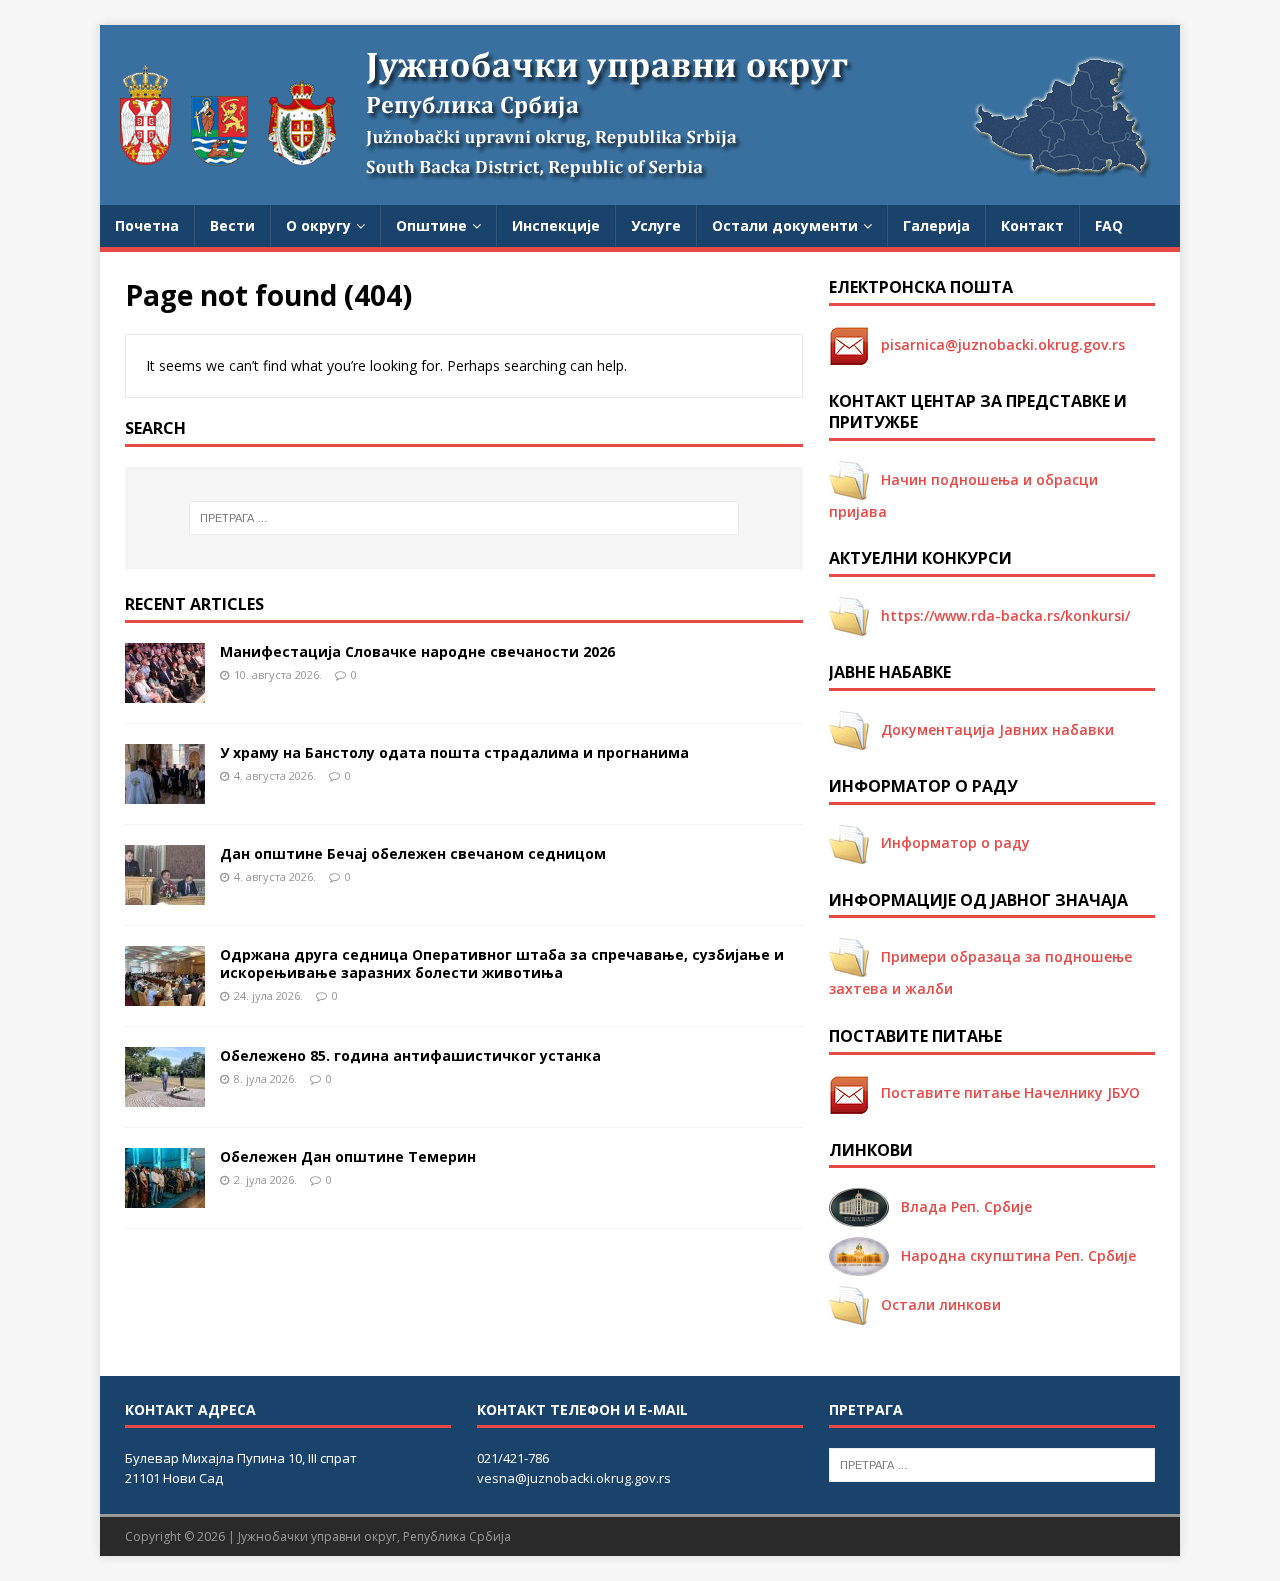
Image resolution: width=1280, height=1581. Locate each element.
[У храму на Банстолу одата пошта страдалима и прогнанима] (165, 791)
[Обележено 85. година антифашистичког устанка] (165, 1094)
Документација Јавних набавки (991, 729)
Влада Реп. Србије (960, 1206)
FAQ (1109, 225)
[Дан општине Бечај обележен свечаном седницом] (165, 892)
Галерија (936, 225)
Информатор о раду (949, 842)
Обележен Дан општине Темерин (348, 1156)
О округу (318, 225)
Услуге (656, 225)
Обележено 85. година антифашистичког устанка (410, 1055)
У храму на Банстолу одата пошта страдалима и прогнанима (454, 752)
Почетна (147, 225)
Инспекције (556, 225)
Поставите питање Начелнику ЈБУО (1004, 1092)
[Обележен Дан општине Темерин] (165, 1195)
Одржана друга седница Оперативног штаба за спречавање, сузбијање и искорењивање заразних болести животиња (502, 963)
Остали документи (785, 225)
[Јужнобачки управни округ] (640, 193)
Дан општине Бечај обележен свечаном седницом (413, 853)
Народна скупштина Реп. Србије (1012, 1255)
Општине (431, 225)
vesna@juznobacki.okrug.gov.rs (574, 1478)
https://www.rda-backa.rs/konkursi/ (999, 615)
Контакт (1032, 225)
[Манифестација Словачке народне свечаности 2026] (165, 690)
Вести (232, 225)
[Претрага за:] (464, 518)
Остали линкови (935, 1304)
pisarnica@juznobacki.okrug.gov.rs (997, 344)
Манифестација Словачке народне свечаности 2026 (417, 651)
